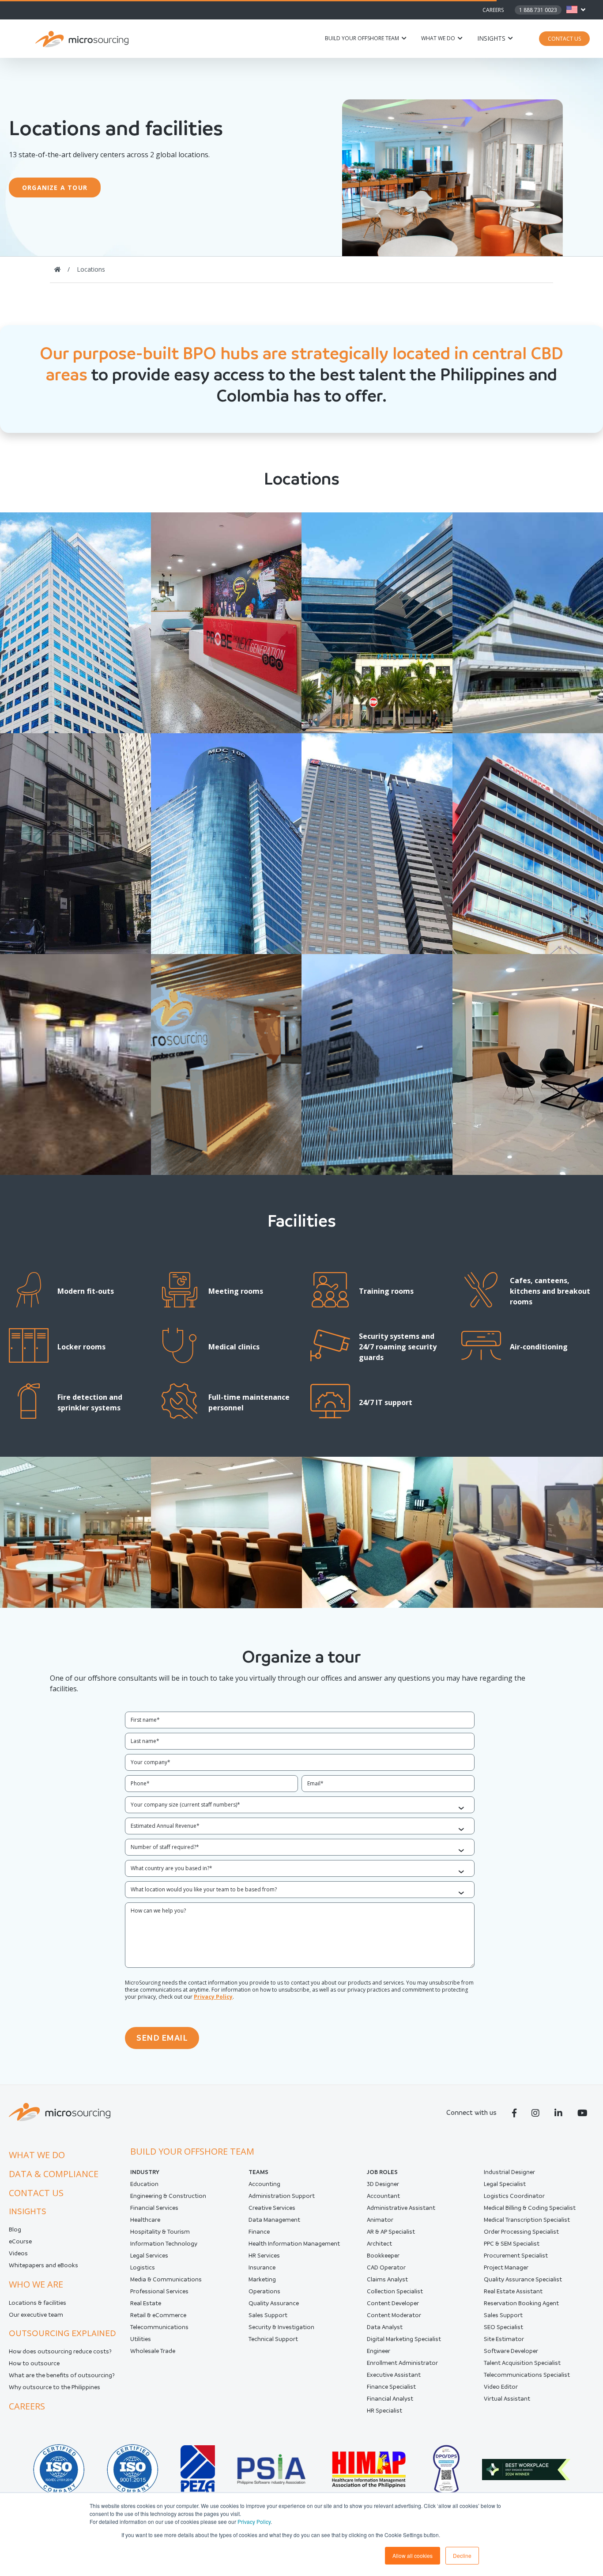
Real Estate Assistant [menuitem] (513, 2291)
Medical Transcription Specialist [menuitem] (527, 2220)
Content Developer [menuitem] (393, 2303)
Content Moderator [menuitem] (394, 2315)
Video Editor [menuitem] (501, 2387)
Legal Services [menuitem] (149, 2256)
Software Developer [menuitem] (511, 2351)
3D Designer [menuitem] (383, 2184)
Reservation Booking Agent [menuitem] (521, 2303)
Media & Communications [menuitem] (166, 2279)
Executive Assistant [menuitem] (394, 2375)
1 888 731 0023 (538, 10)
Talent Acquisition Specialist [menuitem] (522, 2363)
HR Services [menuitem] (264, 2256)
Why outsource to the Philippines (55, 2387)
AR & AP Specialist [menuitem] (391, 2232)
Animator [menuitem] (380, 2220)
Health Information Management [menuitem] (294, 2244)
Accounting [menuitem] (264, 2184)
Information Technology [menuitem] (164, 2244)
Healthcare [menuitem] (145, 2220)
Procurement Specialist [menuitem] (516, 2256)
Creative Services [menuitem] (272, 2208)
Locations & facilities (38, 2303)
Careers (493, 10)
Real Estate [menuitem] (146, 2303)
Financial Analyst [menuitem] (390, 2399)
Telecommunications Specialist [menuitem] (527, 2375)
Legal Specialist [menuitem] (505, 2184)
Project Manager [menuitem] (506, 2267)
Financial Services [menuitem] (154, 2208)
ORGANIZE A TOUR (55, 188)
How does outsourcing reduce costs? (60, 2351)
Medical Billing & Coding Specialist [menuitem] (530, 2208)
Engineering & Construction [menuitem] (168, 2196)
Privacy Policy (254, 2521)
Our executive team (36, 2315)
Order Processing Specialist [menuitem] (521, 2232)
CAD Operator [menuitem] (386, 2267)
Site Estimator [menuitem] (504, 2339)
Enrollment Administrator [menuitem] (402, 2363)
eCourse (20, 2241)
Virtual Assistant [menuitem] (507, 2399)
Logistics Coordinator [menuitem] (514, 2196)
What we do (438, 38)
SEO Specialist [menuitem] (503, 2327)
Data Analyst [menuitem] (385, 2327)
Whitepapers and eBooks (43, 2265)
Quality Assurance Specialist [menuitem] (523, 2279)
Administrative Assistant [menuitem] (401, 2208)
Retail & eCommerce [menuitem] (158, 2315)
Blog (15, 2229)
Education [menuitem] (144, 2184)
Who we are (36, 2284)
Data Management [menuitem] (274, 2220)
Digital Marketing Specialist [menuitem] (404, 2339)
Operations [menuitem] (264, 2291)
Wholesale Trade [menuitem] (153, 2351)
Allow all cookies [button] (413, 2555)
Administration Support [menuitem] (282, 2196)
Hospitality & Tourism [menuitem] (160, 2232)
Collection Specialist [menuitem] (395, 2291)
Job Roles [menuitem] (382, 2172)
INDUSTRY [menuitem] (145, 2172)
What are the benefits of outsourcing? (62, 2375)
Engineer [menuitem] (379, 2351)
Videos (18, 2253)
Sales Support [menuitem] (268, 2315)
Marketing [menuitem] (262, 2279)
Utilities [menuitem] (141, 2339)
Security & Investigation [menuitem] (281, 2327)
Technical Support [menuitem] (273, 2339)
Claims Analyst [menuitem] (387, 2279)
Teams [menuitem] (258, 2172)
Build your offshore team (362, 38)
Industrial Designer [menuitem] (509, 2172)
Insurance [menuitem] (262, 2267)
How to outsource (34, 2363)
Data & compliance (54, 2174)
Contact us (36, 2193)
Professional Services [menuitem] (159, 2291)
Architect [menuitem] (379, 2244)
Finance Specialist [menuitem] (391, 2387)
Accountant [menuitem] (383, 2196)
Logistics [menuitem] (143, 2267)
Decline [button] (462, 2555)
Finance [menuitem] (259, 2232)
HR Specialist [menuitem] (384, 2411)
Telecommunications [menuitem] (159, 2327)
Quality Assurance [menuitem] (274, 2303)
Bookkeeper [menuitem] (383, 2256)
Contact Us (564, 39)
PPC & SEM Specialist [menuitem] (512, 2244)
